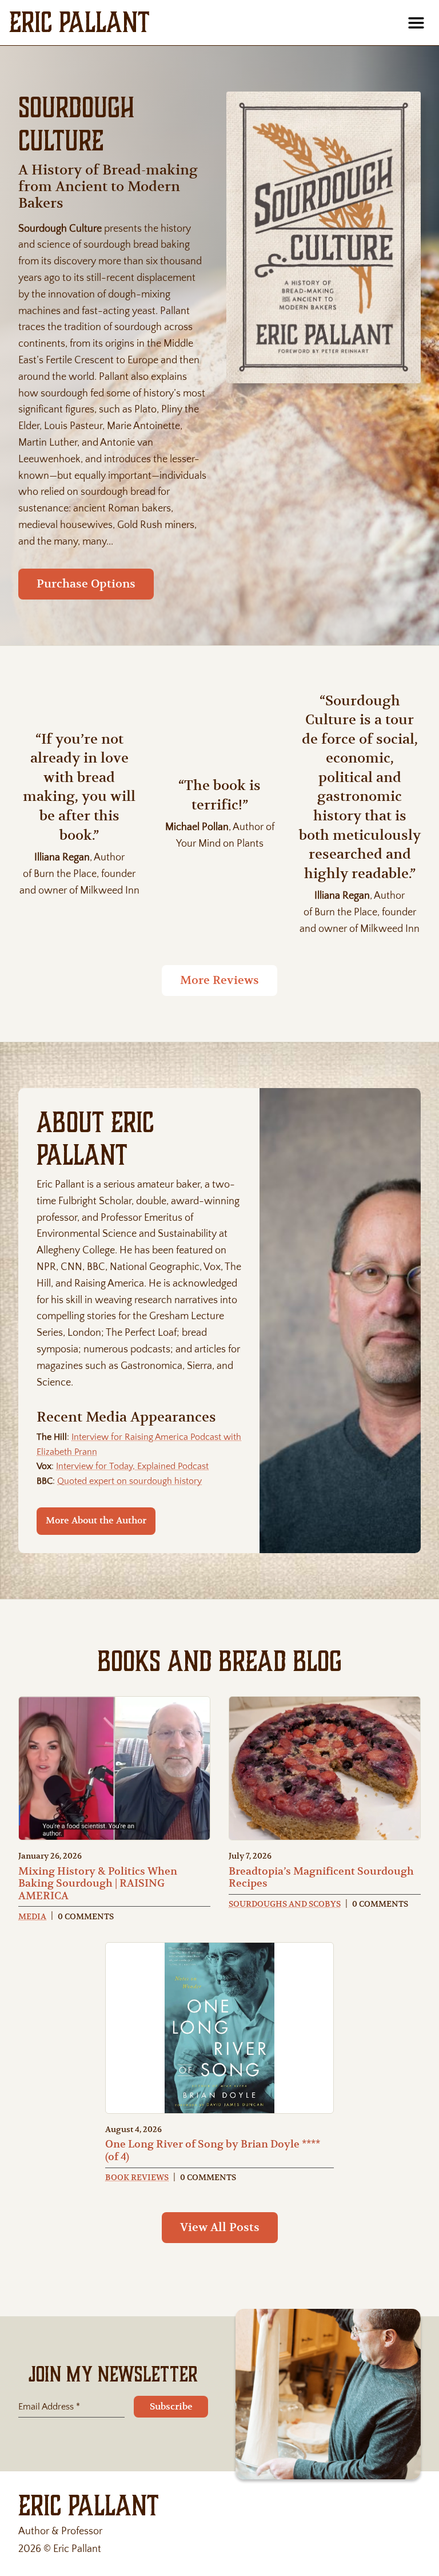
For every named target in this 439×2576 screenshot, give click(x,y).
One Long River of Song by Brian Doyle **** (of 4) (213, 2150)
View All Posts (220, 2227)
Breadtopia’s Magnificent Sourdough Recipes (321, 1877)
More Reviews (219, 980)
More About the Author (96, 1521)
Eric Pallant (79, 22)
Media (32, 1916)
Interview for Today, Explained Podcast (132, 1466)
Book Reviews (137, 2177)
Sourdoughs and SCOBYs (285, 1904)
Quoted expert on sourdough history (129, 1481)
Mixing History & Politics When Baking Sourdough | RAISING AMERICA (98, 1883)
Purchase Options (86, 584)
